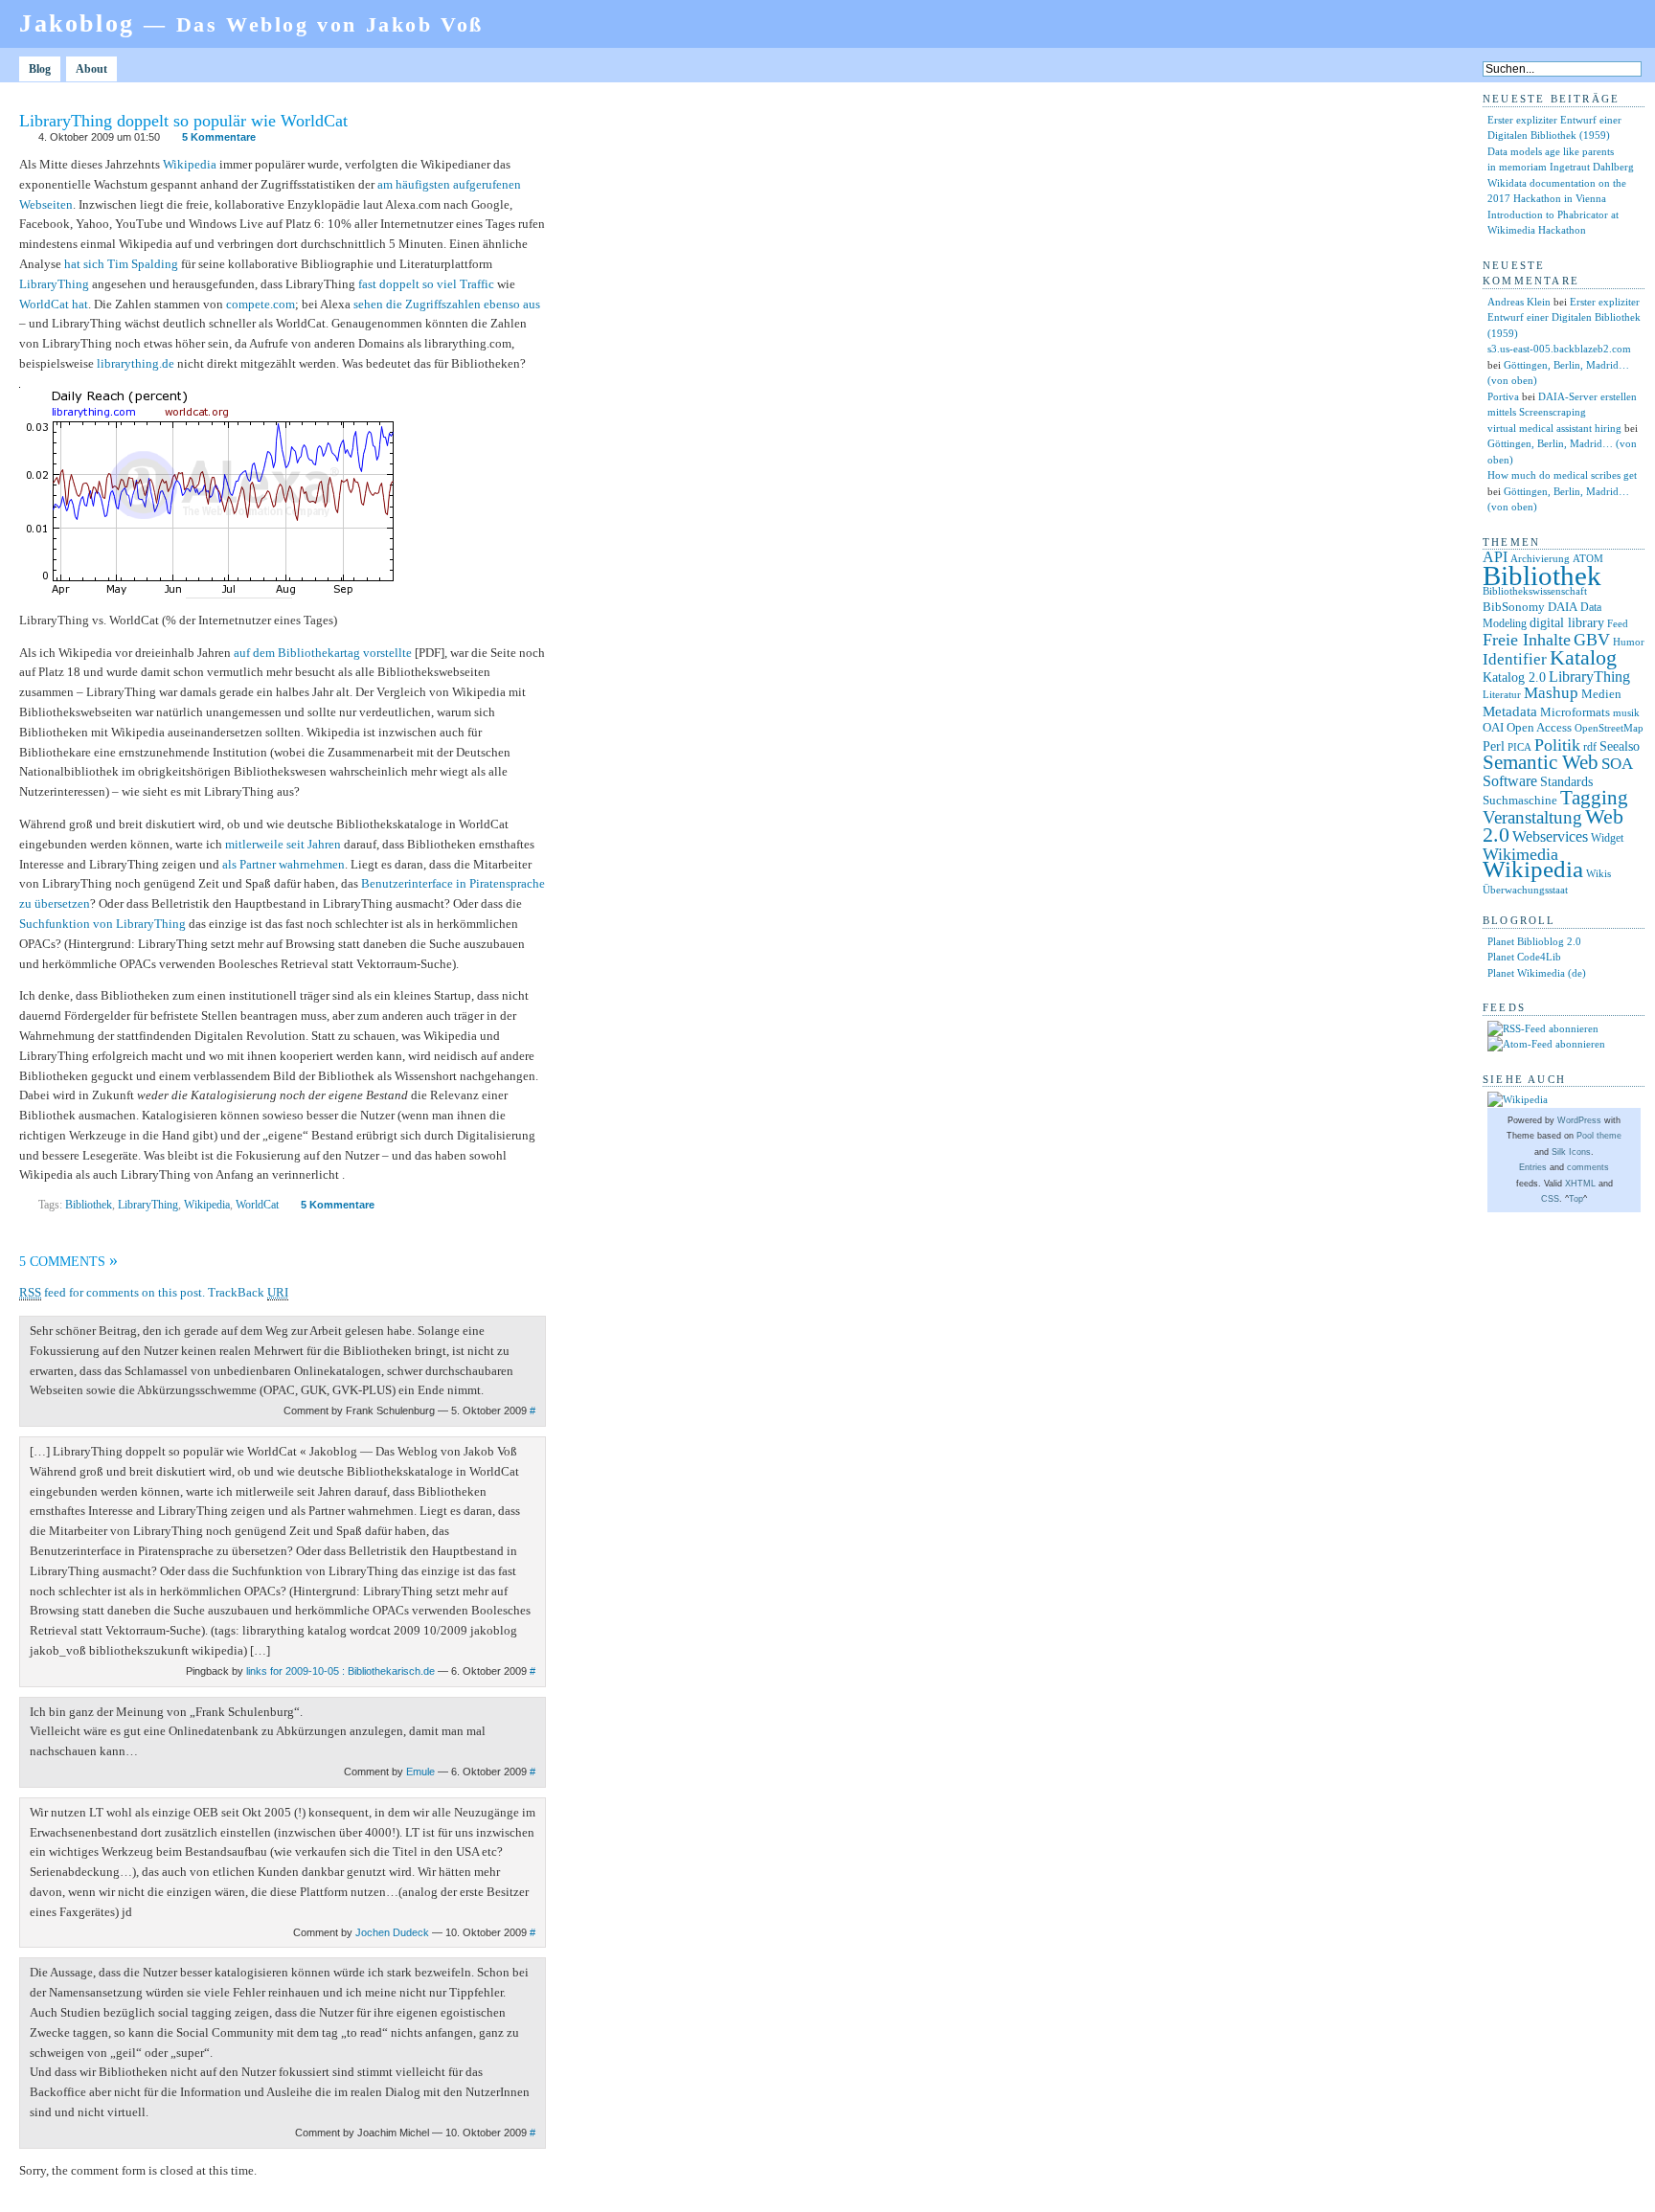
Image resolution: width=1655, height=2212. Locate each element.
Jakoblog (251, 23)
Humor (1629, 642)
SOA (1617, 764)
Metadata (1510, 711)
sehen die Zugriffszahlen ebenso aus (447, 304)
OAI (1493, 727)
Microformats (1575, 712)
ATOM (1588, 558)
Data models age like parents (1551, 151)
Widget (1607, 838)
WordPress (1579, 1120)
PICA (1519, 747)
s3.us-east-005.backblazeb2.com (1559, 349)
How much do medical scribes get (1562, 475)
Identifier (1515, 659)
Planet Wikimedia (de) (1537, 973)
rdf (1590, 747)
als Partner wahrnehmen (283, 864)
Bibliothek (89, 1205)
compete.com (261, 304)
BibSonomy (1514, 607)
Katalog (1583, 658)
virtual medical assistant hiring (1554, 428)
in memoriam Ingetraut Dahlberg (1561, 167)
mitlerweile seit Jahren (283, 844)
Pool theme (1599, 1136)
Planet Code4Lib (1524, 957)
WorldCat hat (54, 304)
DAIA (1563, 607)
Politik (1557, 745)
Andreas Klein (1519, 302)
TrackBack (248, 1292)
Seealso (1620, 746)
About (91, 69)
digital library (1567, 622)
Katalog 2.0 (1514, 677)
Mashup (1551, 693)
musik (1626, 712)
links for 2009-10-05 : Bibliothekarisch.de (340, 1671)
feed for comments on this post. (112, 1292)
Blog (40, 69)
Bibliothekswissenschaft (1535, 591)
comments (1588, 1167)
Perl (1494, 746)
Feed (1618, 623)
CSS (1550, 1199)
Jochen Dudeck (392, 1932)
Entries (1533, 1167)
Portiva (1503, 396)
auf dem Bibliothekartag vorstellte (323, 653)
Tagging (1594, 798)
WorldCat (257, 1205)
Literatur (1502, 695)
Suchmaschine (1520, 800)
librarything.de (136, 363)
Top (1576, 1199)
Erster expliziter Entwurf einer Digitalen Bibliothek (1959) (1564, 317)
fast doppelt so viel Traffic (426, 284)
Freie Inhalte (1527, 640)
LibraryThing (54, 284)
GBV (1592, 640)
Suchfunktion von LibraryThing (102, 924)
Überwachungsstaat (1525, 890)
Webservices (1550, 836)
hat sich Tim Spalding (121, 264)
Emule (420, 1772)
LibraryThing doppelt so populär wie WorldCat (183, 121)
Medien (1601, 694)
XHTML (1580, 1184)
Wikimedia (1520, 854)
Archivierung (1540, 559)
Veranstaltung (1532, 817)
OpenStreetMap (1609, 728)
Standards (1566, 781)
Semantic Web (1541, 762)
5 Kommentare (219, 137)
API (1495, 557)
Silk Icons (1571, 1152)
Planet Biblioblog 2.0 (1534, 941)
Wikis (1598, 874)
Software (1510, 781)
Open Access (1539, 727)
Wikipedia (190, 164)
